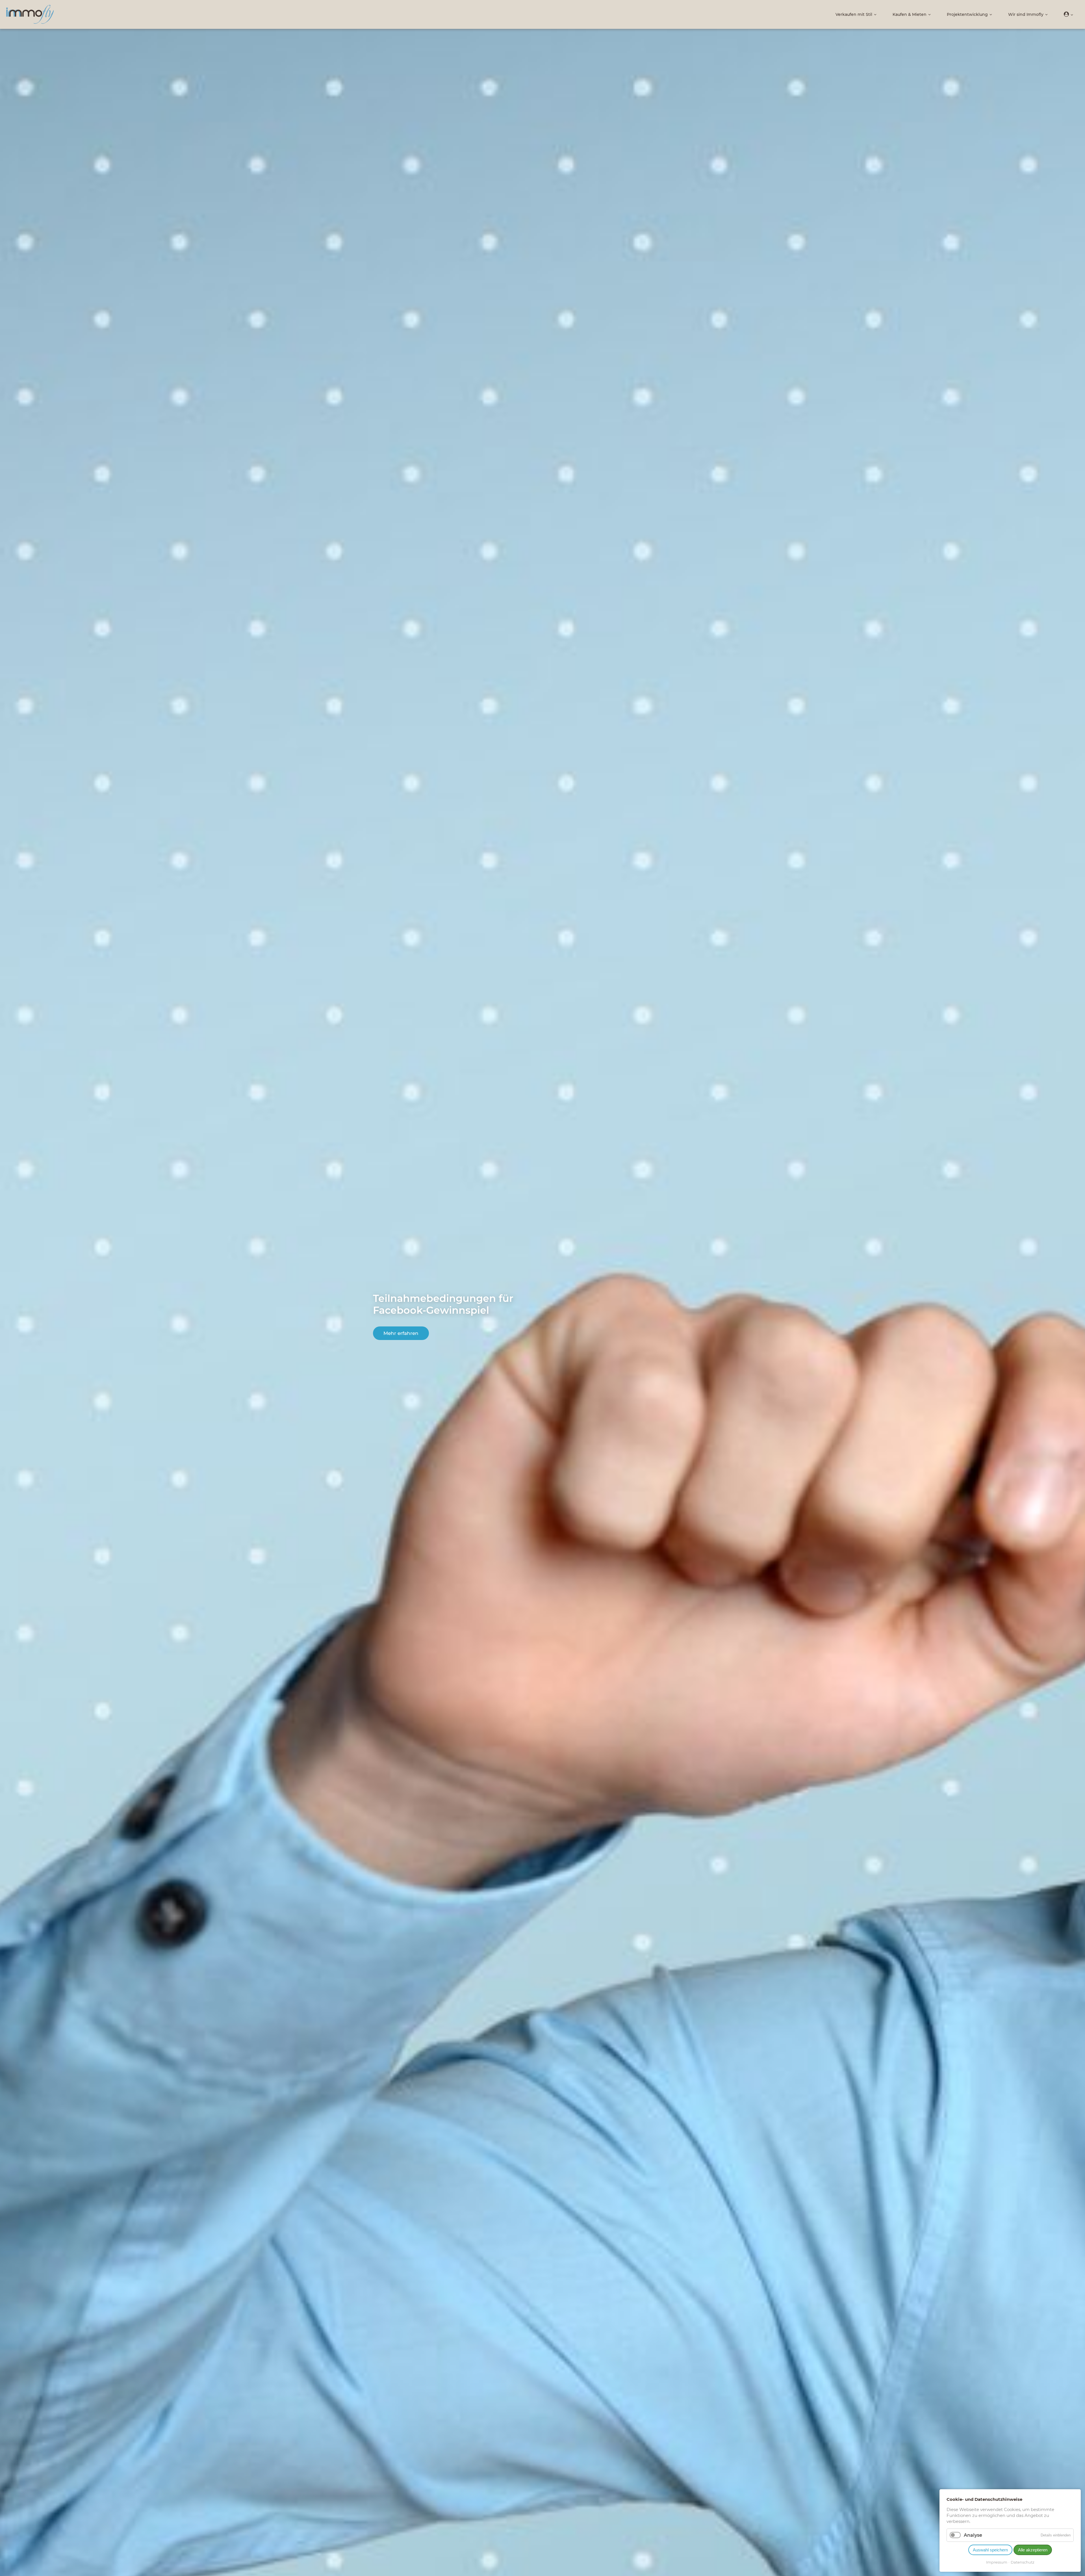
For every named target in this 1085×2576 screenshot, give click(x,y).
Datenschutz (1023, 2562)
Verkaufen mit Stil (854, 14)
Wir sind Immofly (1026, 14)
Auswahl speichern (990, 2550)
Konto (1069, 14)
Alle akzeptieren (1033, 2550)
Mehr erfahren (401, 1333)
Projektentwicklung (967, 14)
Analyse (973, 2535)
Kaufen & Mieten (910, 14)
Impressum (997, 2562)
